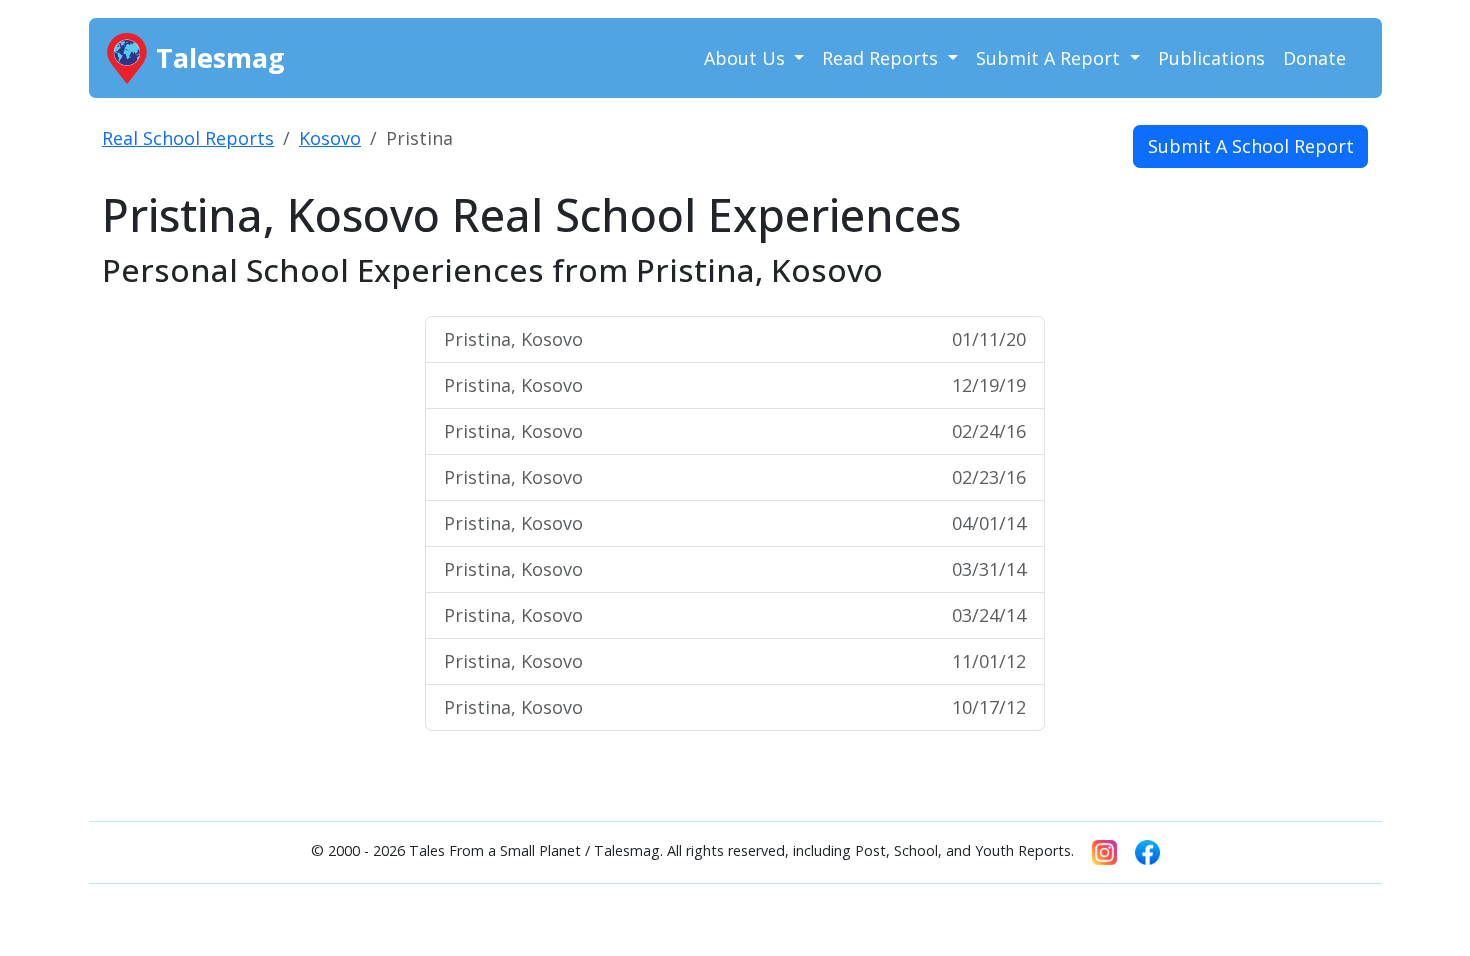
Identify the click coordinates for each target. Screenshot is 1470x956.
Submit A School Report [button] (1251, 146)
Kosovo (330, 138)
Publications (1211, 58)
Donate (1314, 58)
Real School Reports (188, 138)
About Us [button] (747, 58)
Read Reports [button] (882, 58)
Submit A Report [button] (1050, 58)
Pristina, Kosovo (735, 339)
